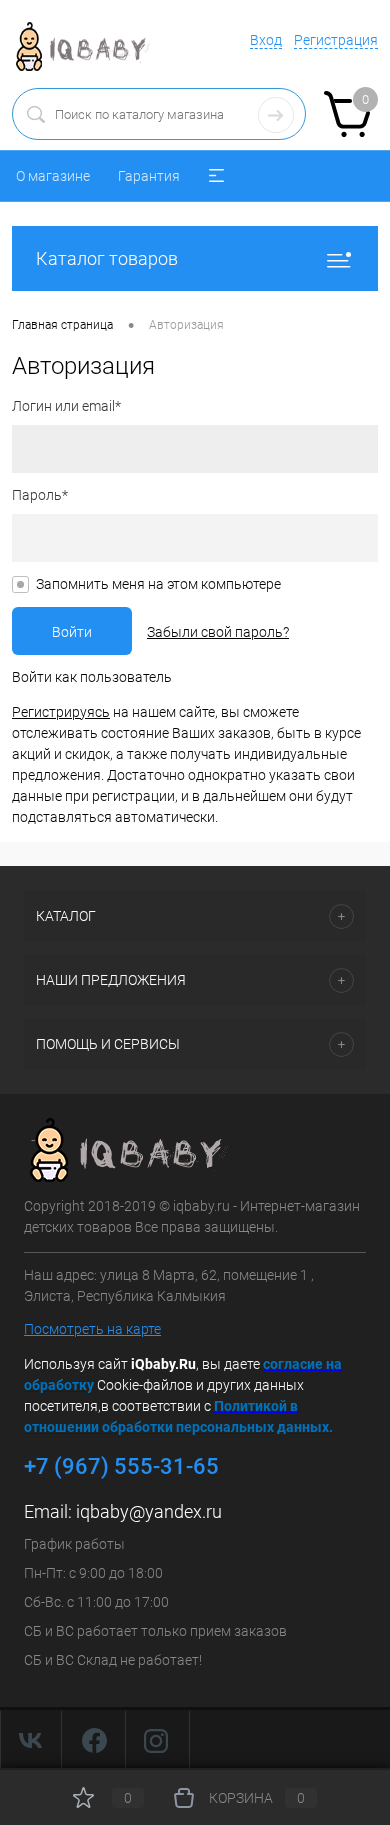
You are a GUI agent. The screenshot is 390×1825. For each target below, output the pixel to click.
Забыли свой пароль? (218, 632)
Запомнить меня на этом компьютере (158, 584)
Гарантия (149, 176)
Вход (266, 40)
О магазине (53, 176)
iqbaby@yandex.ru (149, 1511)
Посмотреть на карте (92, 1329)
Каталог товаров (107, 258)
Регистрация (336, 40)
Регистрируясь (61, 712)
